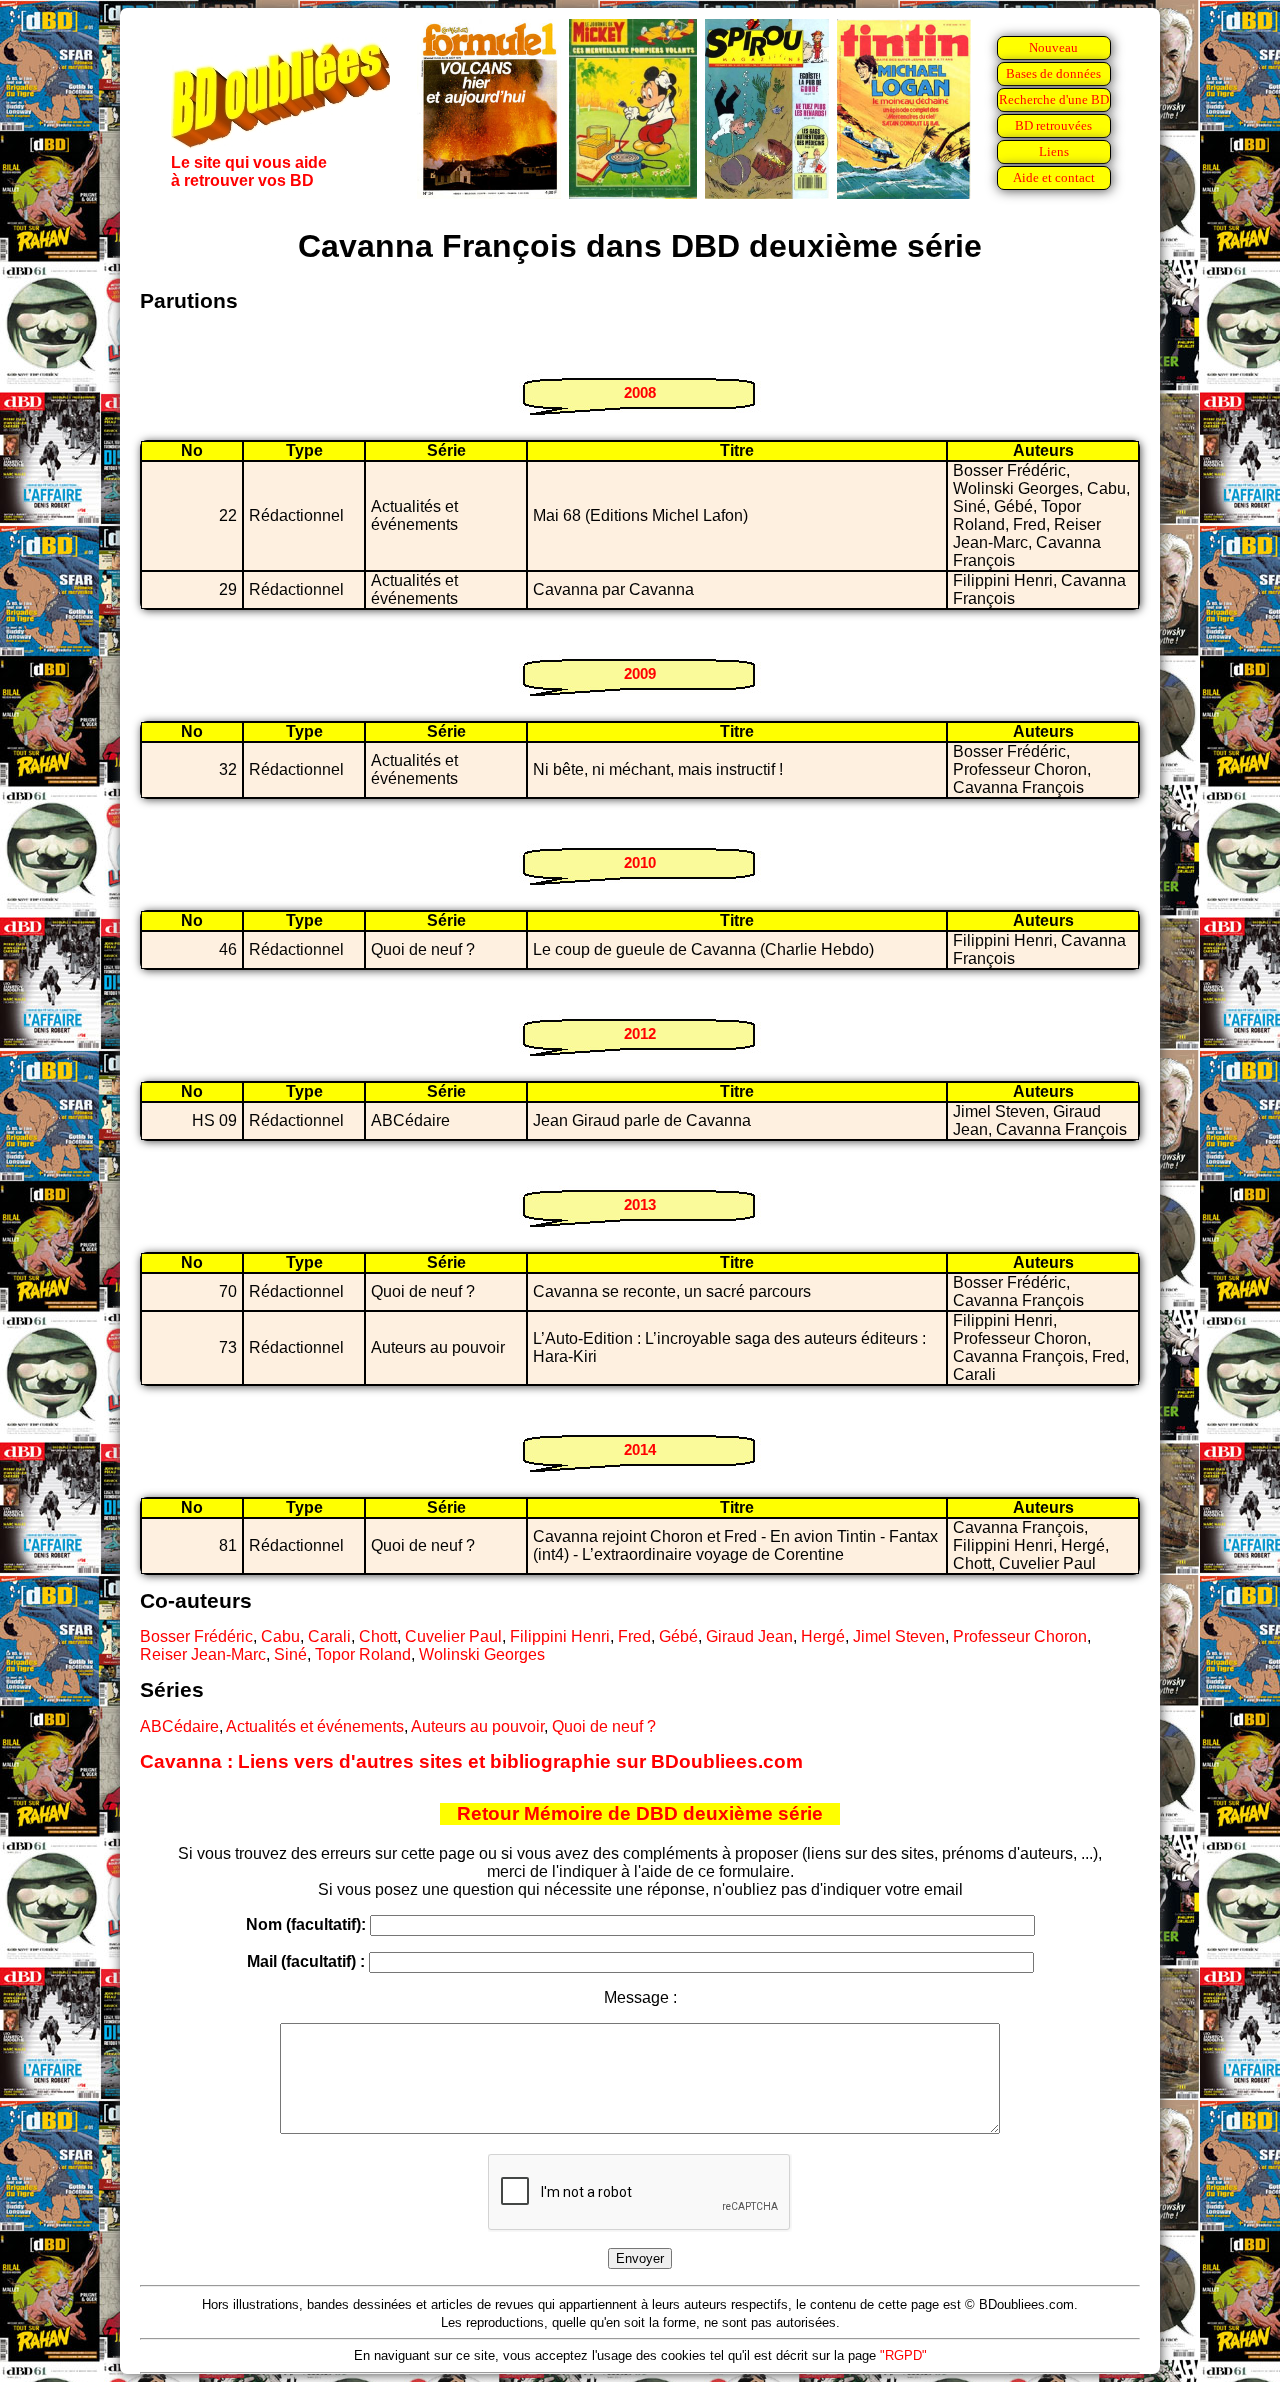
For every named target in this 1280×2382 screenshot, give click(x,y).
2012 (640, 1033)
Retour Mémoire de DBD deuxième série (640, 1813)
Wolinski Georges (482, 1654)
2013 (640, 1204)
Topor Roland (363, 1654)
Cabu (280, 1636)
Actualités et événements (315, 1726)
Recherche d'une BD (1054, 99)
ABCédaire (179, 1726)
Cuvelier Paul (453, 1636)
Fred (634, 1636)
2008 (640, 392)
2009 (640, 673)
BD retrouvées (1053, 125)
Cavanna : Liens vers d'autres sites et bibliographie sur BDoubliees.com (471, 1761)
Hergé (823, 1636)
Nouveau (1053, 47)
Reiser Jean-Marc (203, 1654)
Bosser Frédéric (196, 1636)
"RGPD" (903, 2355)
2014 (640, 1449)
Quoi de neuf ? (604, 1726)
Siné (290, 1654)
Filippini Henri (560, 1636)
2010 (640, 862)
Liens (1054, 151)
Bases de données (1053, 73)
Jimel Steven (899, 1636)
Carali (329, 1636)
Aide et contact (1054, 177)
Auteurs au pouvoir (477, 1726)
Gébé (678, 1636)
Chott (378, 1636)
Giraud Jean (749, 1636)
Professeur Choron (1020, 1636)
